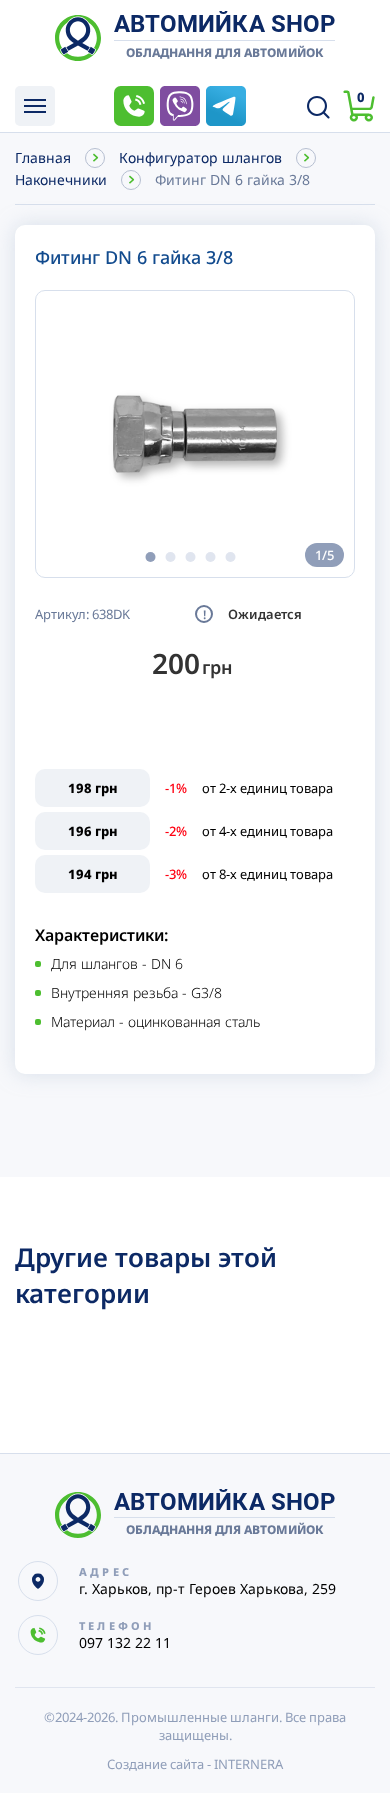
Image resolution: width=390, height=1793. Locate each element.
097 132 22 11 (134, 106)
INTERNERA (248, 1764)
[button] (150, 557)
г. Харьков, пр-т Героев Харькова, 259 (207, 1588)
